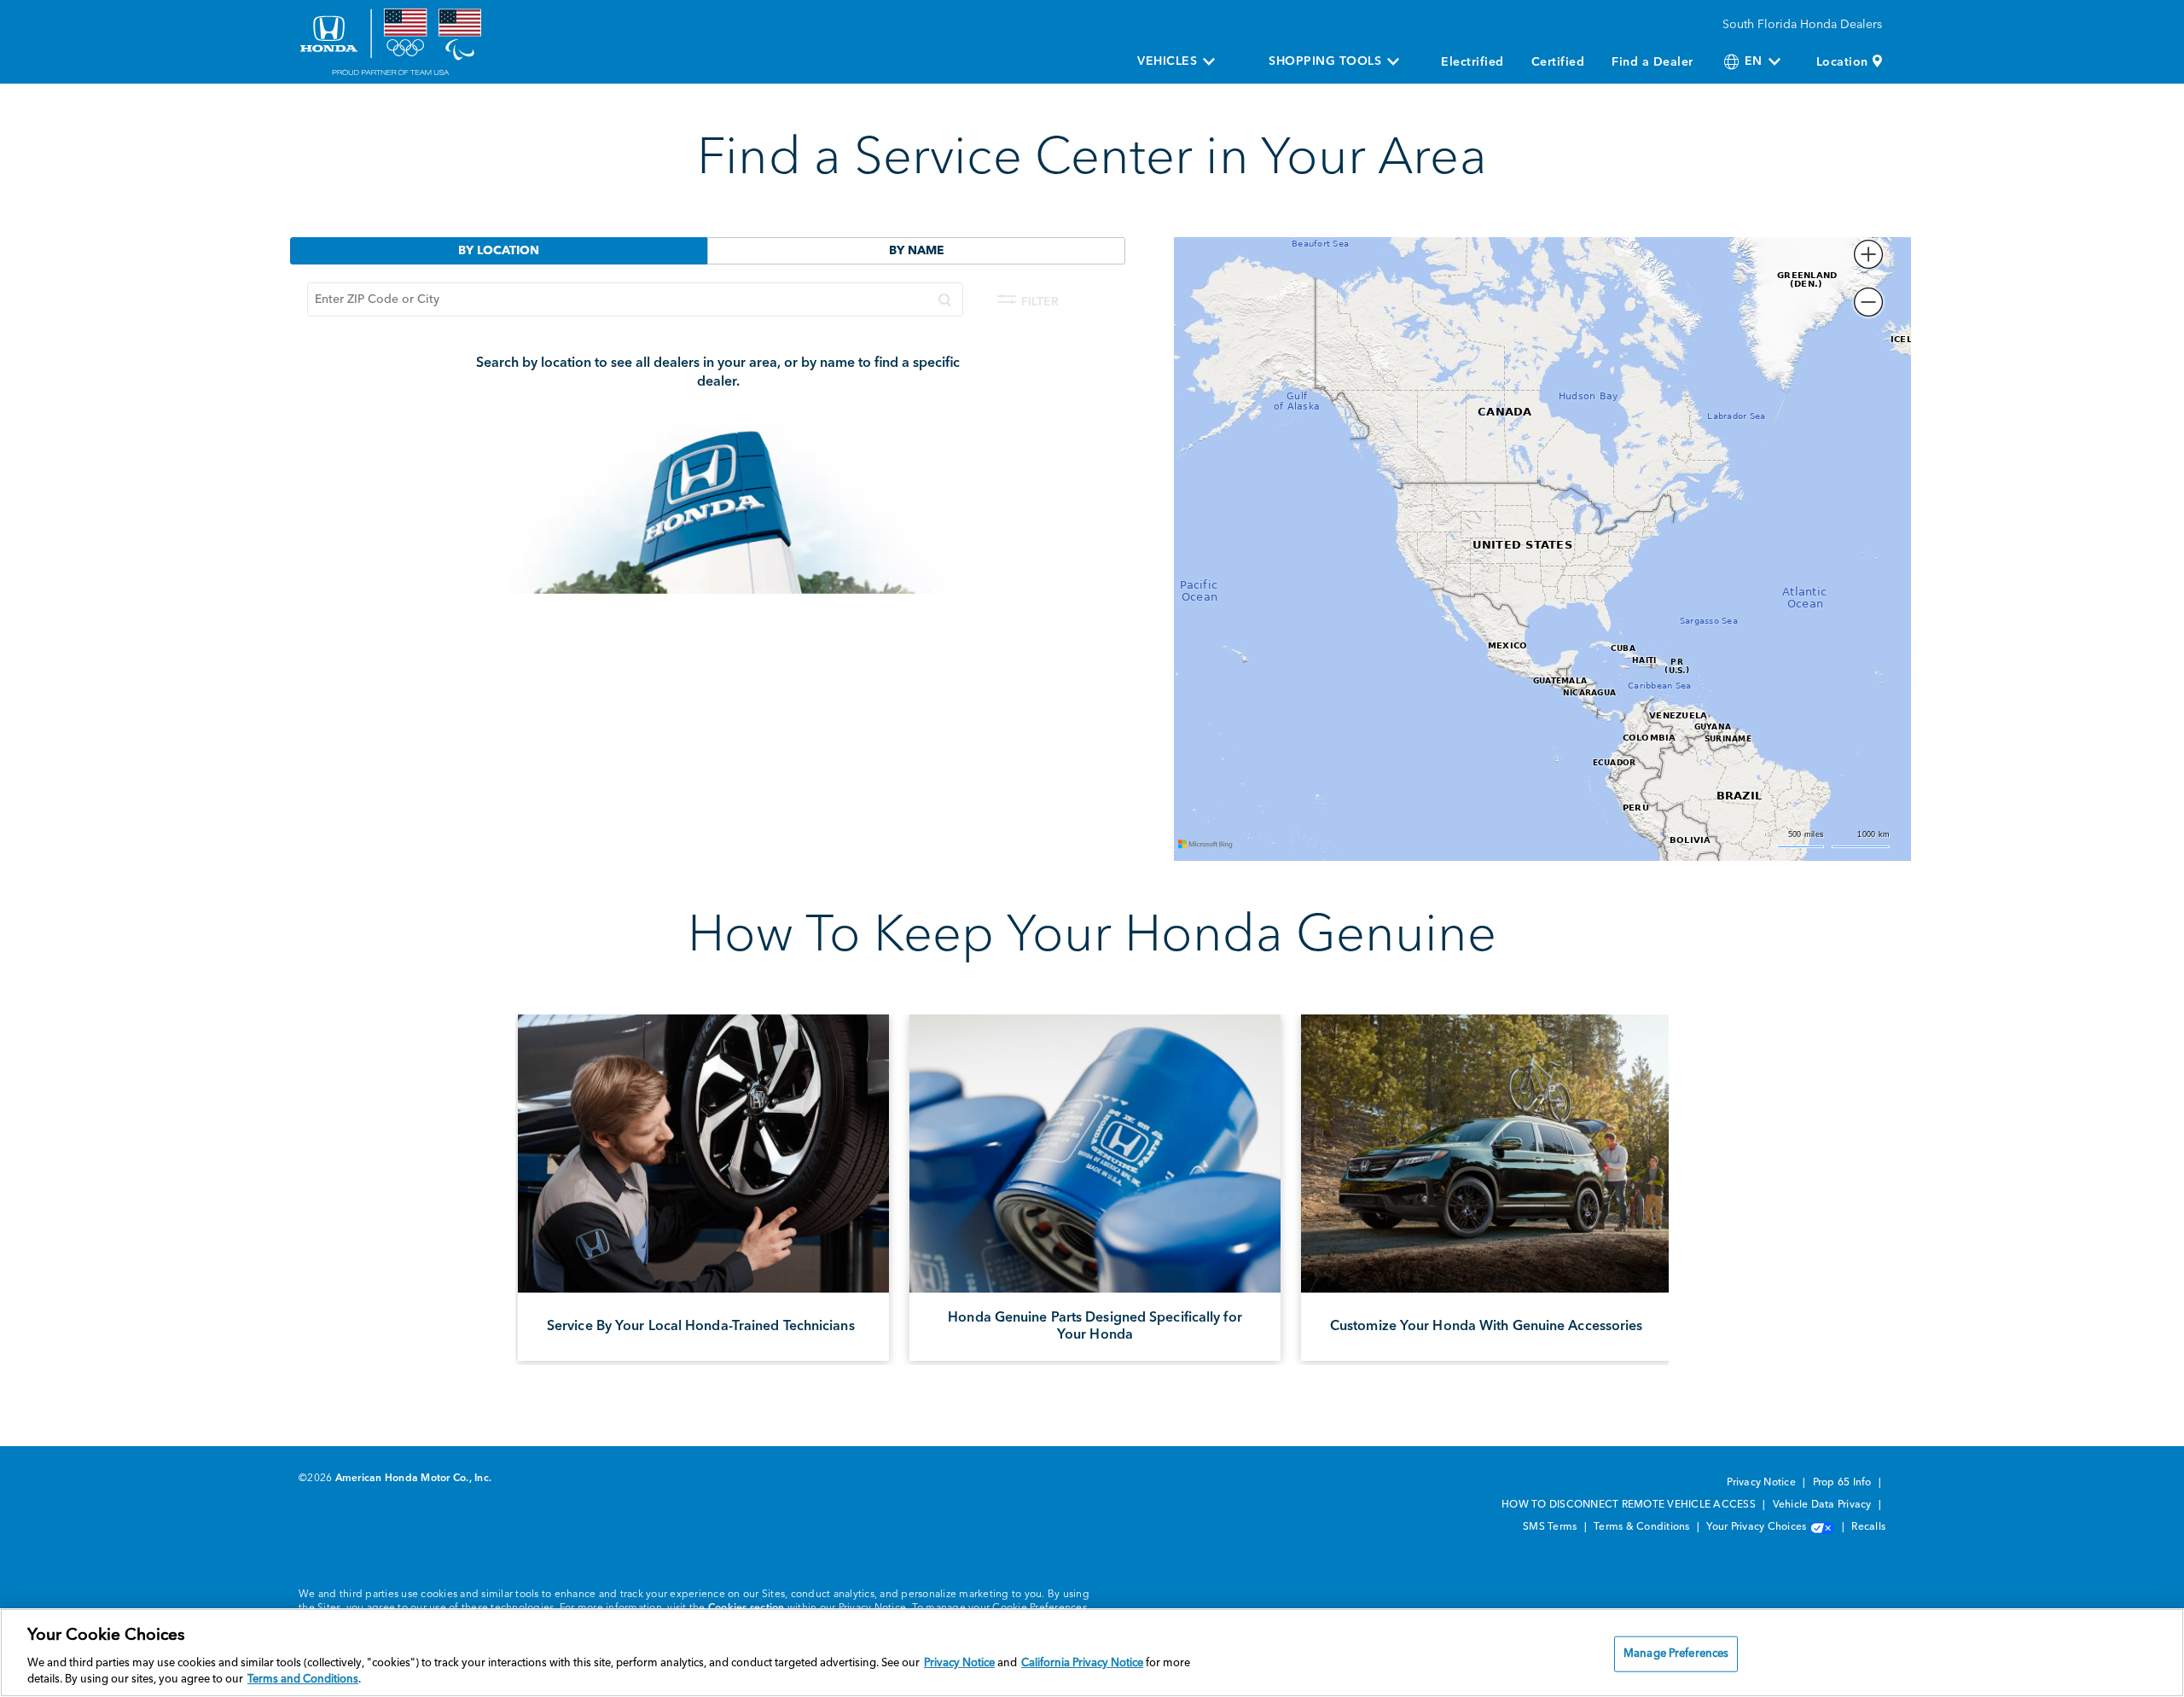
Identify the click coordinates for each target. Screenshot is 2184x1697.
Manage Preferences (1676, 1654)
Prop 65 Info (1844, 1483)
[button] (1868, 254)
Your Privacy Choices (1757, 1527)
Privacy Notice (1763, 1483)
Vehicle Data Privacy (1824, 1505)
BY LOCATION (499, 251)
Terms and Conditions (303, 1680)
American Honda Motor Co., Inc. (414, 1479)
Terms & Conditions (1643, 1527)
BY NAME (917, 251)
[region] (1092, 1653)
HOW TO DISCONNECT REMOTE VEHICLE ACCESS (1630, 1505)
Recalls (1868, 1527)
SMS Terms (1551, 1527)
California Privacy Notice (1082, 1663)
